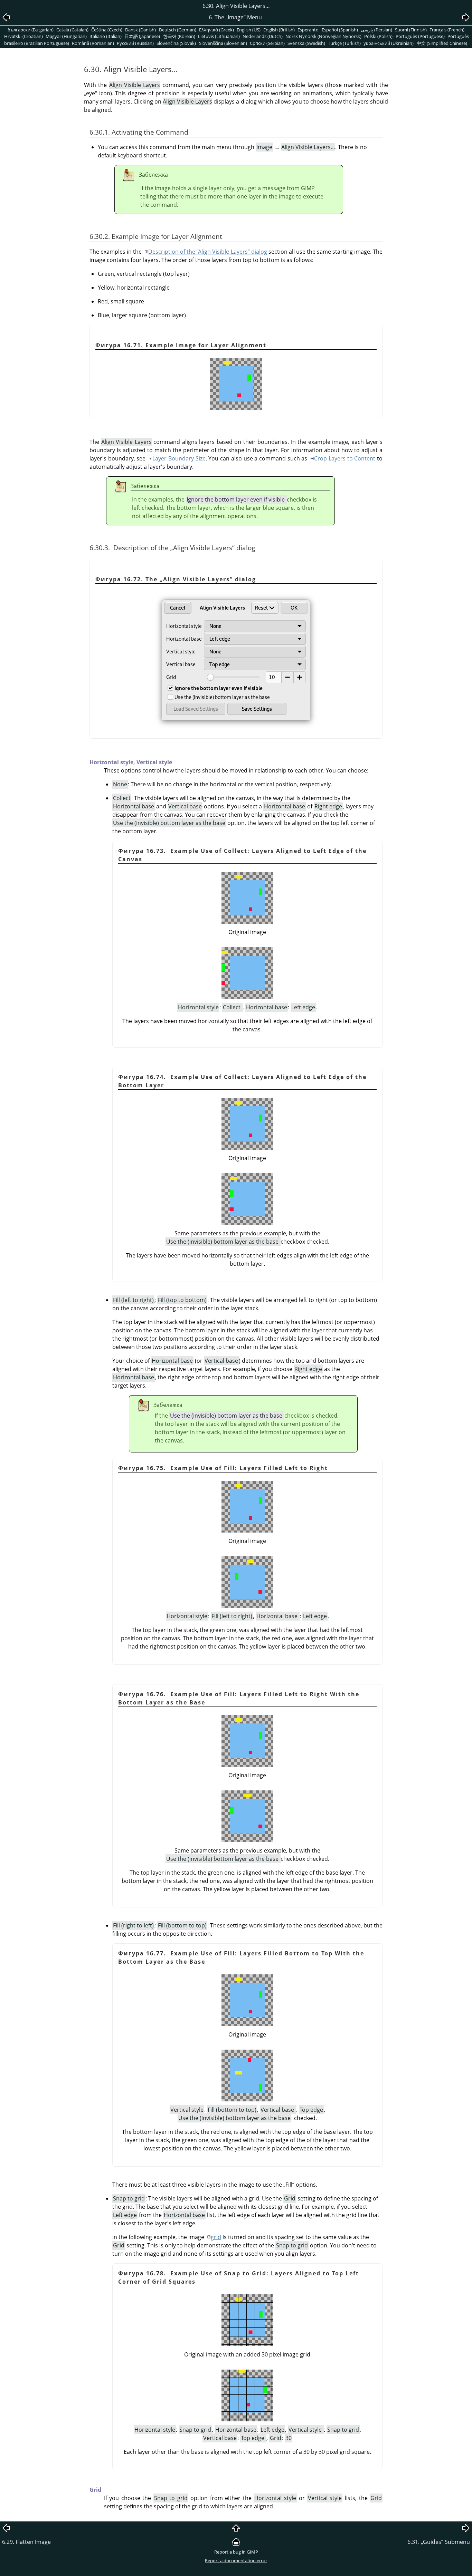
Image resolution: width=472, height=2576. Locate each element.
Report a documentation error (236, 2560)
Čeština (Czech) (107, 30)
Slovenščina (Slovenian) (223, 43)
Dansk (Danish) (140, 30)
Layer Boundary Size (179, 458)
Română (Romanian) (93, 43)
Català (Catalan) (72, 30)
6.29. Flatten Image (26, 2542)
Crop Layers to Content (345, 458)
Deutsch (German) (178, 30)
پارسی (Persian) (376, 30)
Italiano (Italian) (106, 36)
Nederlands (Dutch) (263, 36)
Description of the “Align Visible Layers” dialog (207, 252)
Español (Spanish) (340, 30)
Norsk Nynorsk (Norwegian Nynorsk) (323, 36)
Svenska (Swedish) (306, 43)
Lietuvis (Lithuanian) (219, 36)
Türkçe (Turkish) (344, 43)
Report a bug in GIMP (236, 2552)
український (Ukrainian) (389, 43)
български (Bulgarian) (31, 30)
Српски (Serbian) (267, 43)
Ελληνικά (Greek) (216, 30)
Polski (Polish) (378, 36)
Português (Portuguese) (420, 36)
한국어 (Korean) (179, 36)
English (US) (249, 30)
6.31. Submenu (439, 2542)
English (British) (279, 30)
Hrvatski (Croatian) (23, 36)
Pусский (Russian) (135, 43)
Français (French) (447, 30)
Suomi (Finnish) (411, 30)
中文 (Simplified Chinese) (442, 43)
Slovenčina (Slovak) (176, 43)
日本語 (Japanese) (142, 36)
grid (216, 2237)
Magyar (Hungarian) (66, 36)
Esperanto (308, 30)
